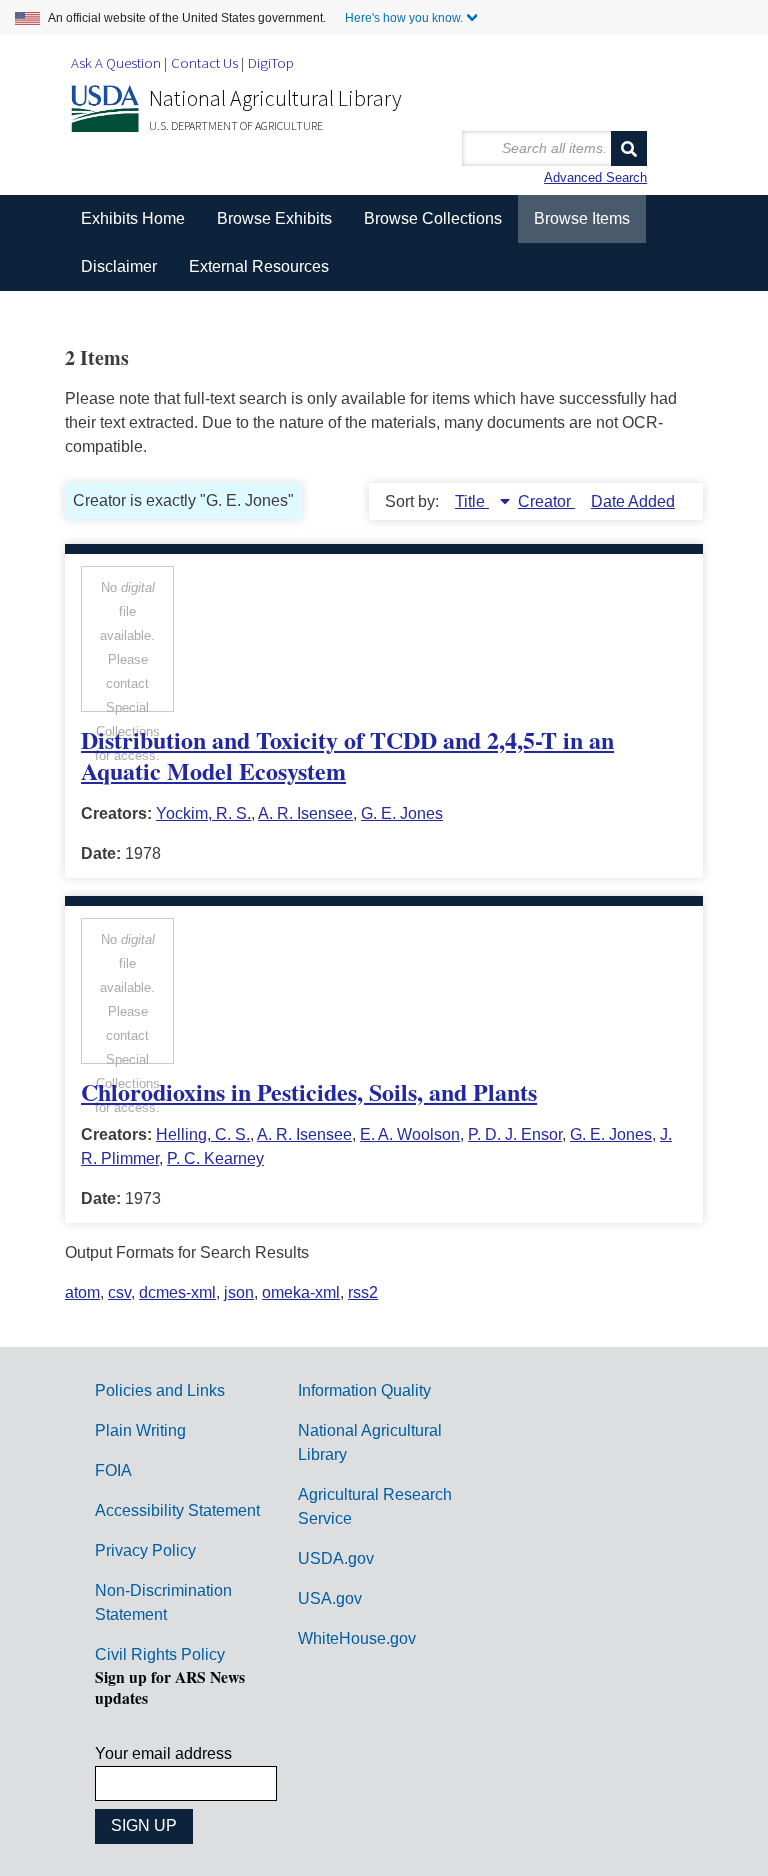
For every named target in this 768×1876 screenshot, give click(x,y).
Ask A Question (116, 62)
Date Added (633, 501)
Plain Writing (140, 1430)
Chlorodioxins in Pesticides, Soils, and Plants (309, 1091)
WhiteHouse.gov (357, 1638)
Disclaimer (119, 266)
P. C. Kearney (215, 1158)
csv (119, 1292)
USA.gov (330, 1598)
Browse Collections (433, 218)
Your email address (163, 1753)
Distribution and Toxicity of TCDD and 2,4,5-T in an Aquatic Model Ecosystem (347, 755)
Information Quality (364, 1390)
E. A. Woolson (410, 1134)
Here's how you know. (404, 18)
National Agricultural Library (275, 98)
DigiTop (271, 62)
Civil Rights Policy (160, 1654)
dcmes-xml (177, 1292)
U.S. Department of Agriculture (236, 125)
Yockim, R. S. (203, 813)
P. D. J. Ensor (515, 1134)
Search (629, 148)
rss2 (363, 1292)
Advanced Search (595, 177)
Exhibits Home (133, 218)
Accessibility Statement (177, 1510)
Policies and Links (160, 1390)
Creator (546, 501)
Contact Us (204, 62)
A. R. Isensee (305, 813)
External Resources (259, 266)
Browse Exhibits (274, 218)
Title (472, 501)
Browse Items (582, 218)
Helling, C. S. (203, 1134)
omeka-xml (301, 1292)
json (239, 1292)
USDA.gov (336, 1558)
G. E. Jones (402, 813)
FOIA (113, 1470)
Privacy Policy (145, 1550)
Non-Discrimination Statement (163, 1602)
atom (82, 1292)
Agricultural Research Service (375, 1506)
